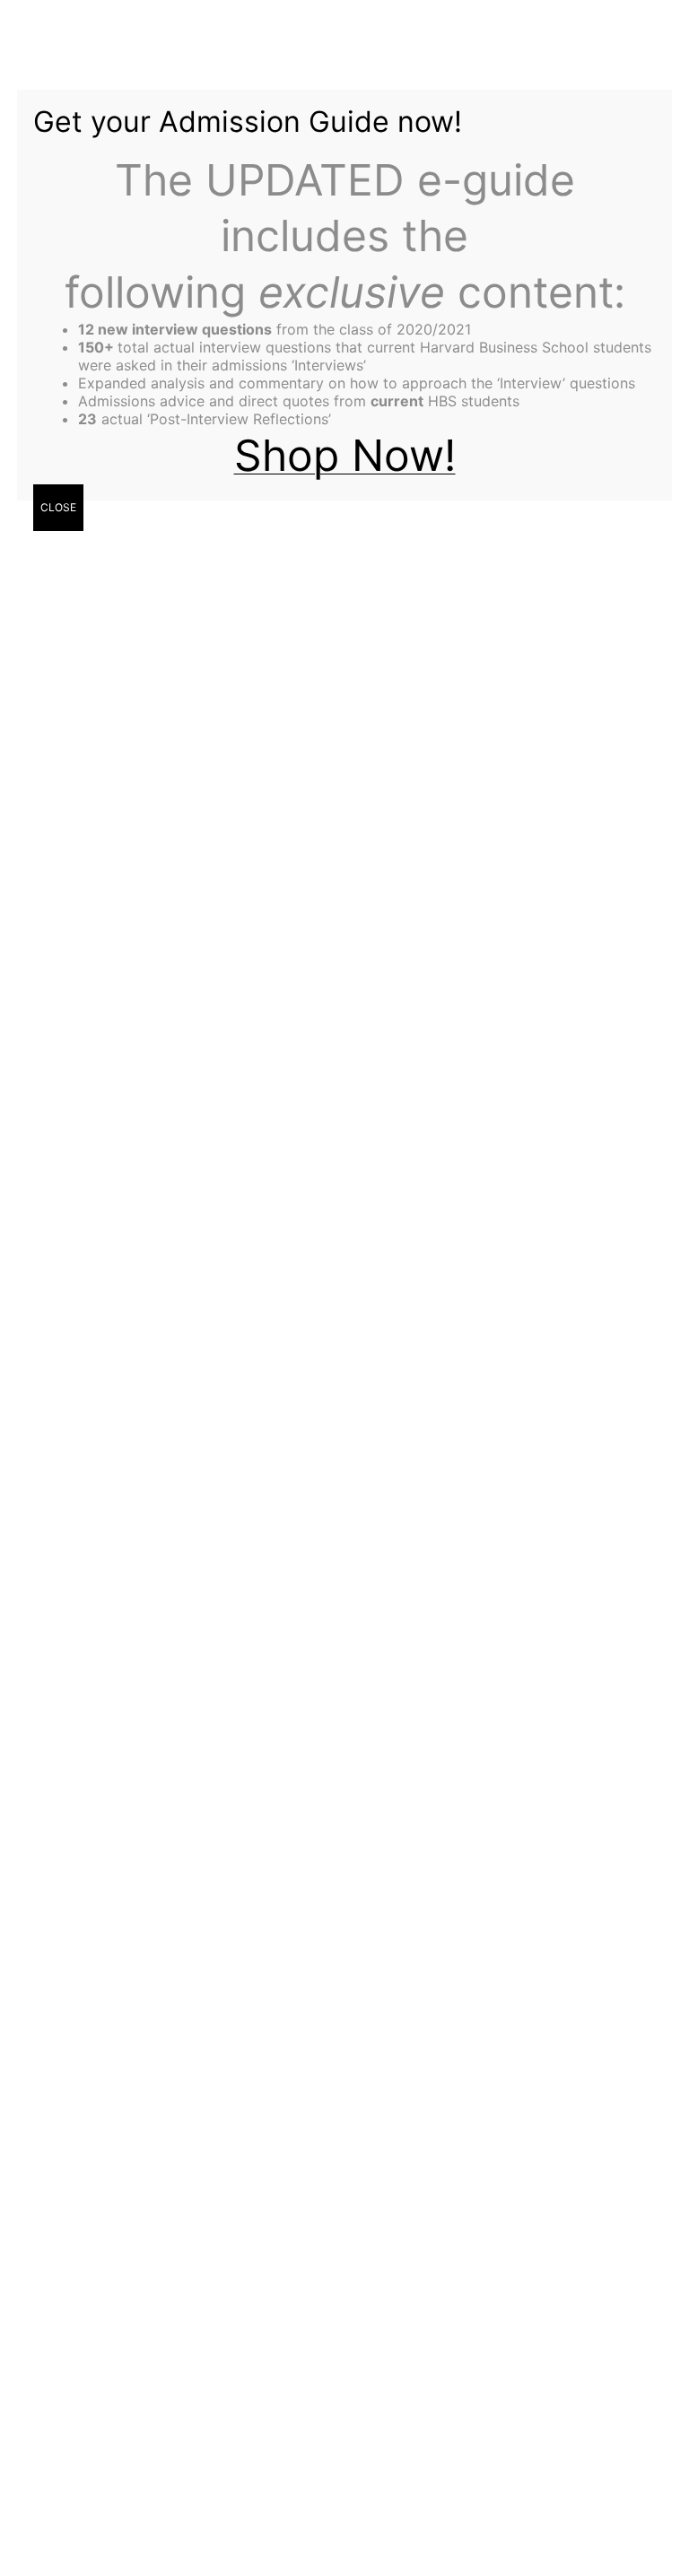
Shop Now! (345, 455)
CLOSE (58, 507)
